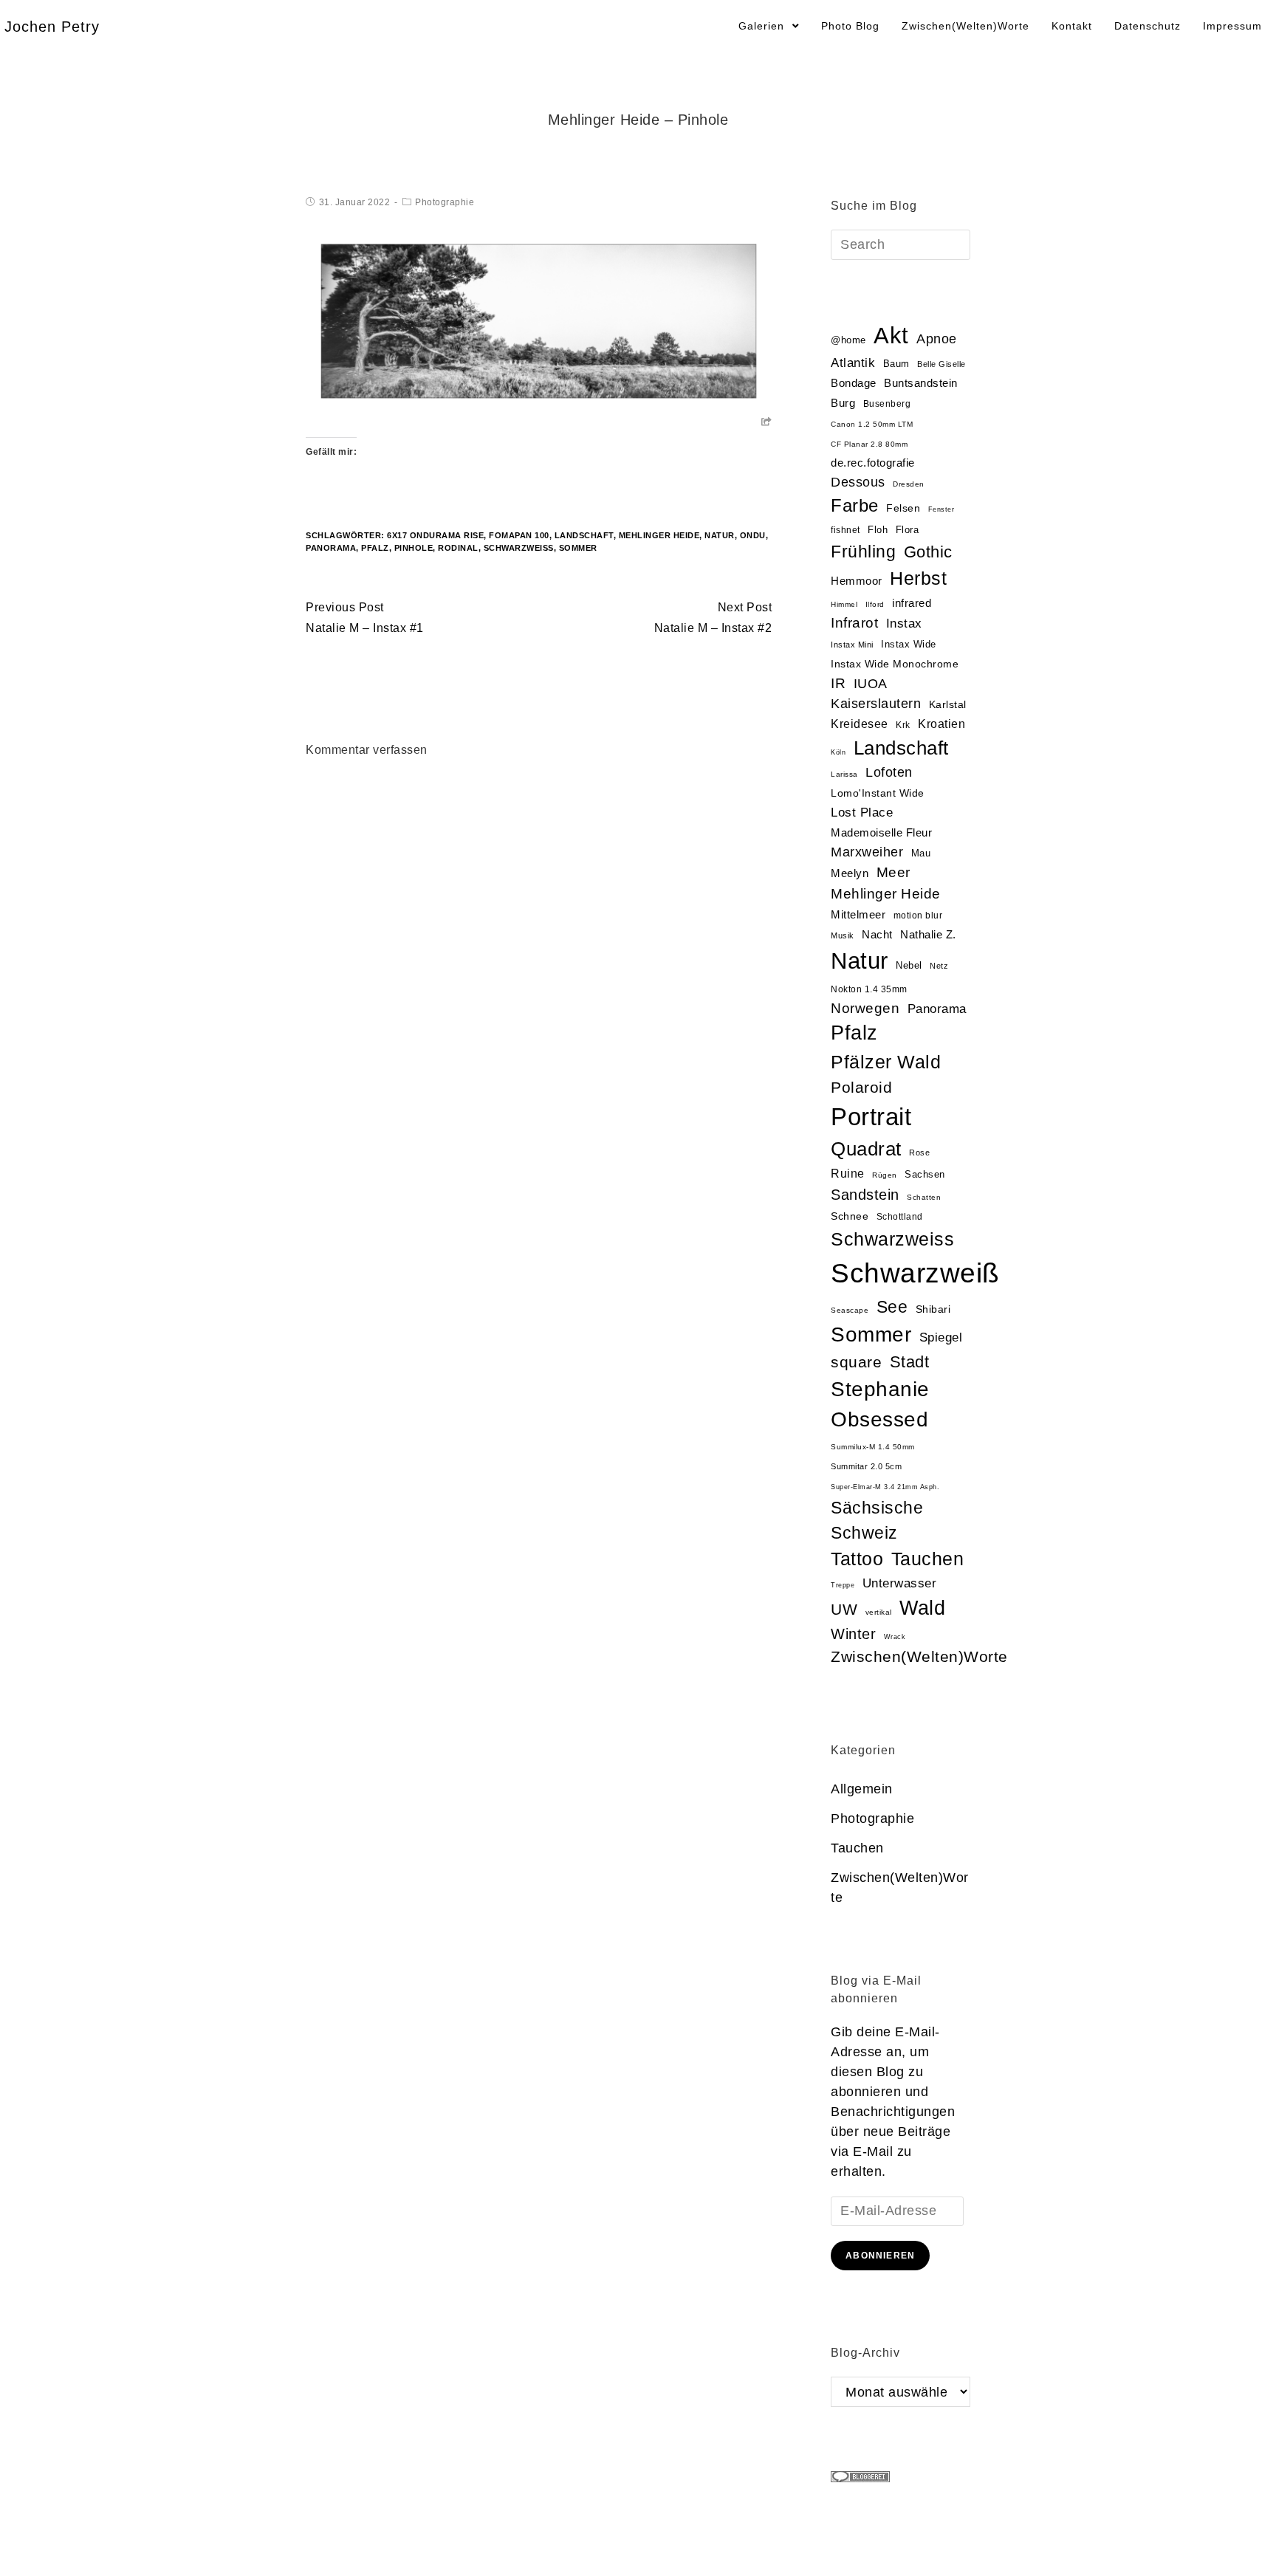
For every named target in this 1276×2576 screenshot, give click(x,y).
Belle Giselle (941, 364)
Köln (838, 752)
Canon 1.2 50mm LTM (872, 424)
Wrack (895, 1637)
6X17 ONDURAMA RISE (435, 535)
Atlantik (853, 363)
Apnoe (937, 339)
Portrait (871, 1117)
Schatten (924, 1197)
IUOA (871, 684)
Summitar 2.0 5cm (866, 1466)
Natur (720, 535)
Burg (843, 403)
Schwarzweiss (892, 1239)
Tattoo (857, 1559)
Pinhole (414, 548)
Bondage (854, 383)
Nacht (877, 934)
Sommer (578, 548)
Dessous (858, 482)
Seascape (850, 1310)
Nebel (909, 965)
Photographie (445, 202)
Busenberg (887, 404)
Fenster (941, 509)
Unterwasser (900, 1583)
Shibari (933, 1309)
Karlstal (948, 705)
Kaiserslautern (876, 704)
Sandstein (865, 1195)
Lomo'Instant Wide (878, 793)
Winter (853, 1634)
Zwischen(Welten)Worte (919, 1656)
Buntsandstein (921, 383)
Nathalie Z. (928, 935)
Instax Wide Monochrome (895, 664)
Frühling (863, 552)
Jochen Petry (52, 27)
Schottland (900, 1217)
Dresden (909, 484)
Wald (922, 1608)
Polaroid (861, 1087)
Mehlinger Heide (659, 535)
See (892, 1307)
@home (848, 340)
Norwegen (865, 1008)
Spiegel (941, 1337)
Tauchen (928, 1559)
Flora (908, 530)
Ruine (848, 1174)
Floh (878, 530)
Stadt (910, 1362)
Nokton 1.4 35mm (869, 989)
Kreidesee (860, 724)
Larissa (844, 774)
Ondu (753, 535)
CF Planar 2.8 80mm (869, 444)
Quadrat (866, 1149)
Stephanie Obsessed (880, 1404)
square (856, 1362)
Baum (896, 364)
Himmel (844, 604)
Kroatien (941, 724)
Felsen (903, 508)
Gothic (928, 552)
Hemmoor (857, 581)
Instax (904, 623)
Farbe (855, 505)
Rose (919, 1153)
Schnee (850, 1216)
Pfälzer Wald (886, 1062)
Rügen (885, 1175)
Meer (893, 872)
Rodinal (458, 548)
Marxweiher (867, 852)
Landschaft (584, 535)
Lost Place (862, 813)
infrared (912, 603)
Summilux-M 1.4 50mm (873, 1447)
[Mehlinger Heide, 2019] (539, 321)
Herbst (918, 578)
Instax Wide (909, 644)
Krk (903, 725)
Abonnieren (880, 2256)
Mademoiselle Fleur (881, 832)
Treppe (843, 1585)
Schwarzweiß (519, 548)
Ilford (875, 604)
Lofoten (889, 772)
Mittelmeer (858, 915)
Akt (891, 336)
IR (838, 683)
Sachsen (925, 1174)
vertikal (879, 1612)
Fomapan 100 (519, 535)
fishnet (845, 530)
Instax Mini (852, 645)
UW (844, 1610)
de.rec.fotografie (873, 463)
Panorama (331, 548)
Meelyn (850, 873)
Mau (921, 853)
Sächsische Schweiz (877, 1520)
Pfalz (375, 548)
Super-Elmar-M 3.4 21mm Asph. (885, 1487)
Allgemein (862, 1789)
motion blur (918, 916)
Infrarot (854, 623)
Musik (843, 935)
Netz (939, 966)
